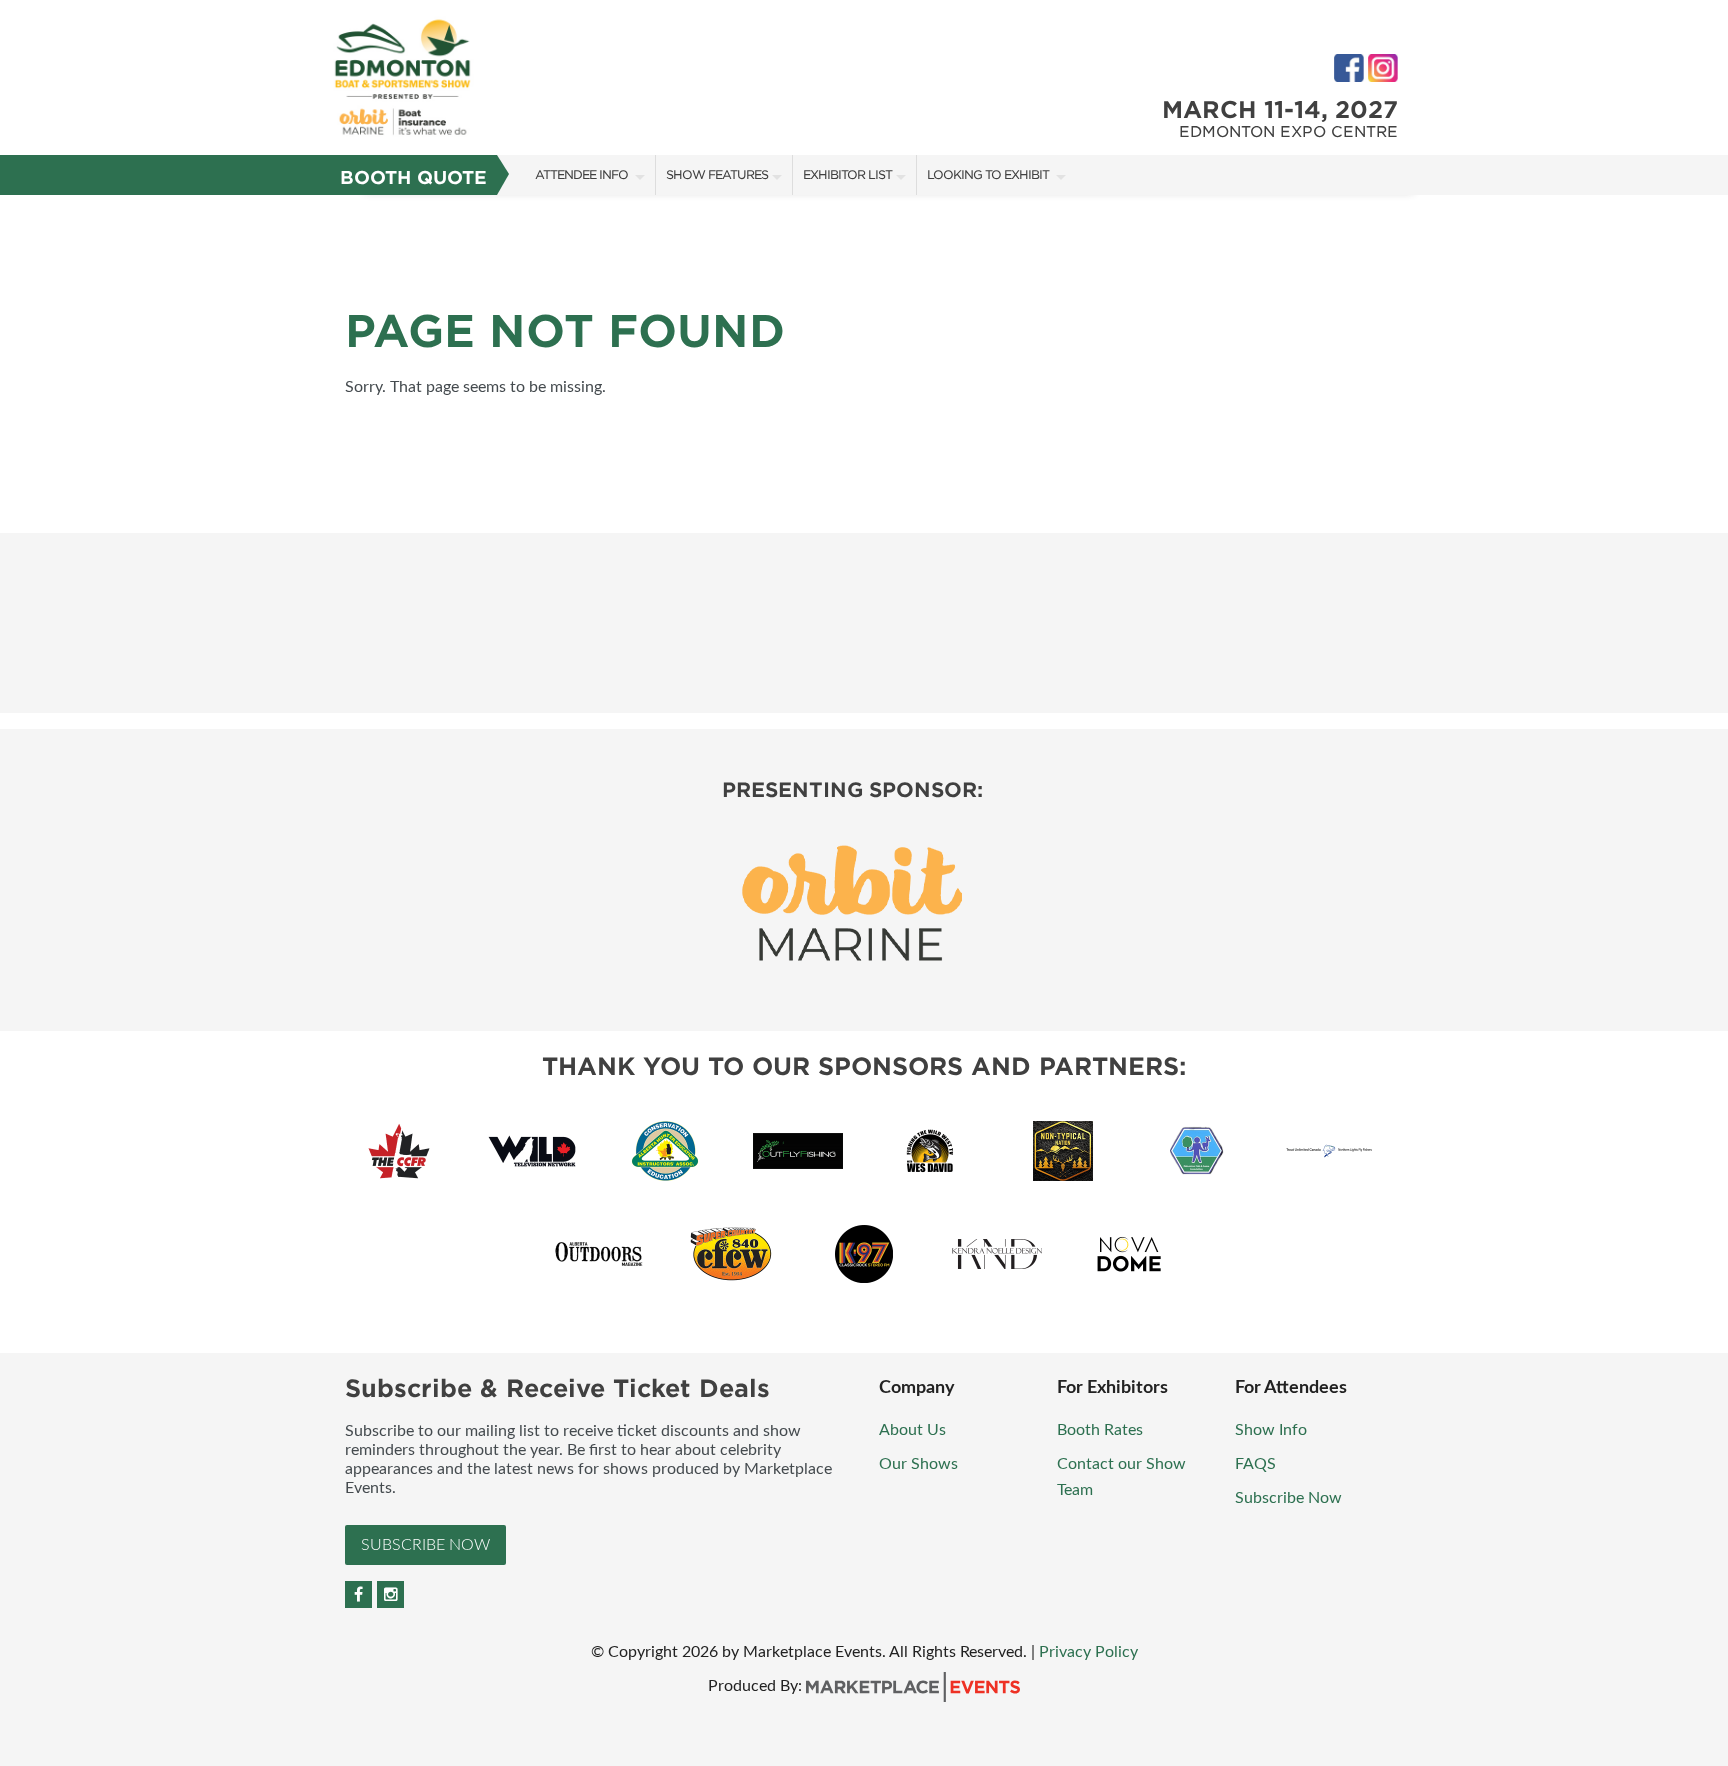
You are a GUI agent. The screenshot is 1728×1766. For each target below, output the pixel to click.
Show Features (717, 174)
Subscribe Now (425, 1545)
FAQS (1255, 1464)
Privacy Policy (1088, 1652)
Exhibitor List (847, 174)
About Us (912, 1430)
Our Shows (920, 1464)
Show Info (1273, 1430)
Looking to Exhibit (989, 174)
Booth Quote (413, 177)
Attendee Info (583, 174)
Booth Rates (1102, 1430)
